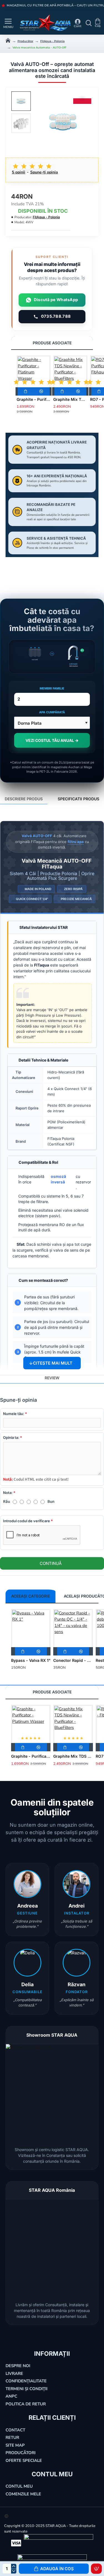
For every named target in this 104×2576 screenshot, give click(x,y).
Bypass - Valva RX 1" (31, 1660)
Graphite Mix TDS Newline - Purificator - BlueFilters (70, 399)
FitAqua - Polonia (52, 41)
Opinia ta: (11, 1437)
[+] (14, 2566)
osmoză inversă (58, 1179)
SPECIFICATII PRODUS (78, 799)
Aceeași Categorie (31, 1596)
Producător (25, 41)
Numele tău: (14, 1414)
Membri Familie (52, 688)
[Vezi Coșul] (98, 23)
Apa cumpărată (52, 712)
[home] (8, 40)
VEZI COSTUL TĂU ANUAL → (52, 740)
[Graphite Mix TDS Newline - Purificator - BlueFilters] (70, 372)
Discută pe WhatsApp (56, 300)
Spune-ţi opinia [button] (44, 172)
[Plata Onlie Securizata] (16, 2543)
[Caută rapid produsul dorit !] (87, 23)
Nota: (8, 1493)
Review (52, 1378)
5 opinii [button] (19, 172)
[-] (14, 2571)
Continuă (51, 1563)
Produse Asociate (52, 343)
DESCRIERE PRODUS (24, 799)
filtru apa (76, 842)
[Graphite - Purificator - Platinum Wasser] (34, 372)
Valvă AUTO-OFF (37, 836)
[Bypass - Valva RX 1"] (31, 1629)
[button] (54, 2569)
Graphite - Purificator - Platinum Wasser (34, 399)
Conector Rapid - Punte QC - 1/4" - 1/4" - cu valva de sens (73, 1660)
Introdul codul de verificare (26, 1521)
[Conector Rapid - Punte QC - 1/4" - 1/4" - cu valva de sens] (73, 1629)
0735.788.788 (56, 316)
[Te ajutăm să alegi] (3, 23)
